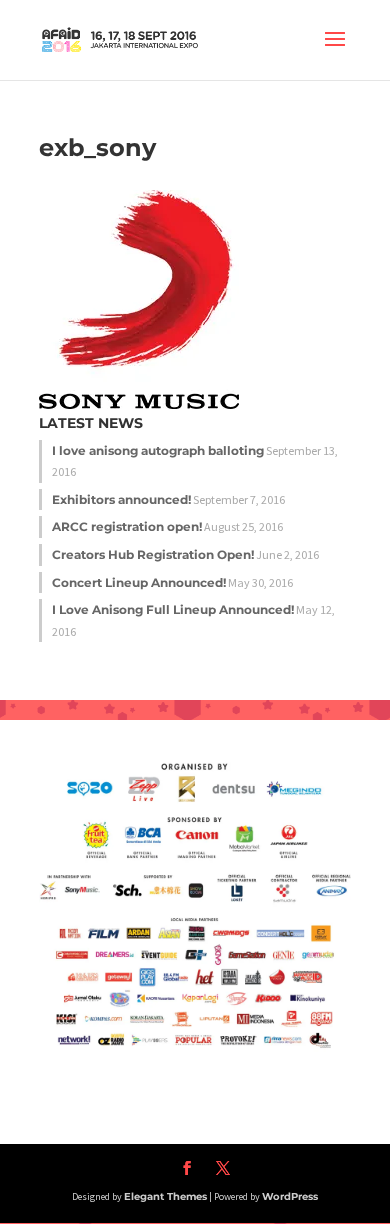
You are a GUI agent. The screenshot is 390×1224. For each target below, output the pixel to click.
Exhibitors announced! (121, 499)
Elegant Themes (165, 1196)
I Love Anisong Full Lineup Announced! (173, 609)
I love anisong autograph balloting (158, 450)
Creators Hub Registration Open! (153, 554)
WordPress (290, 1196)
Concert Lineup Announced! (139, 582)
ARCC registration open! (127, 526)
